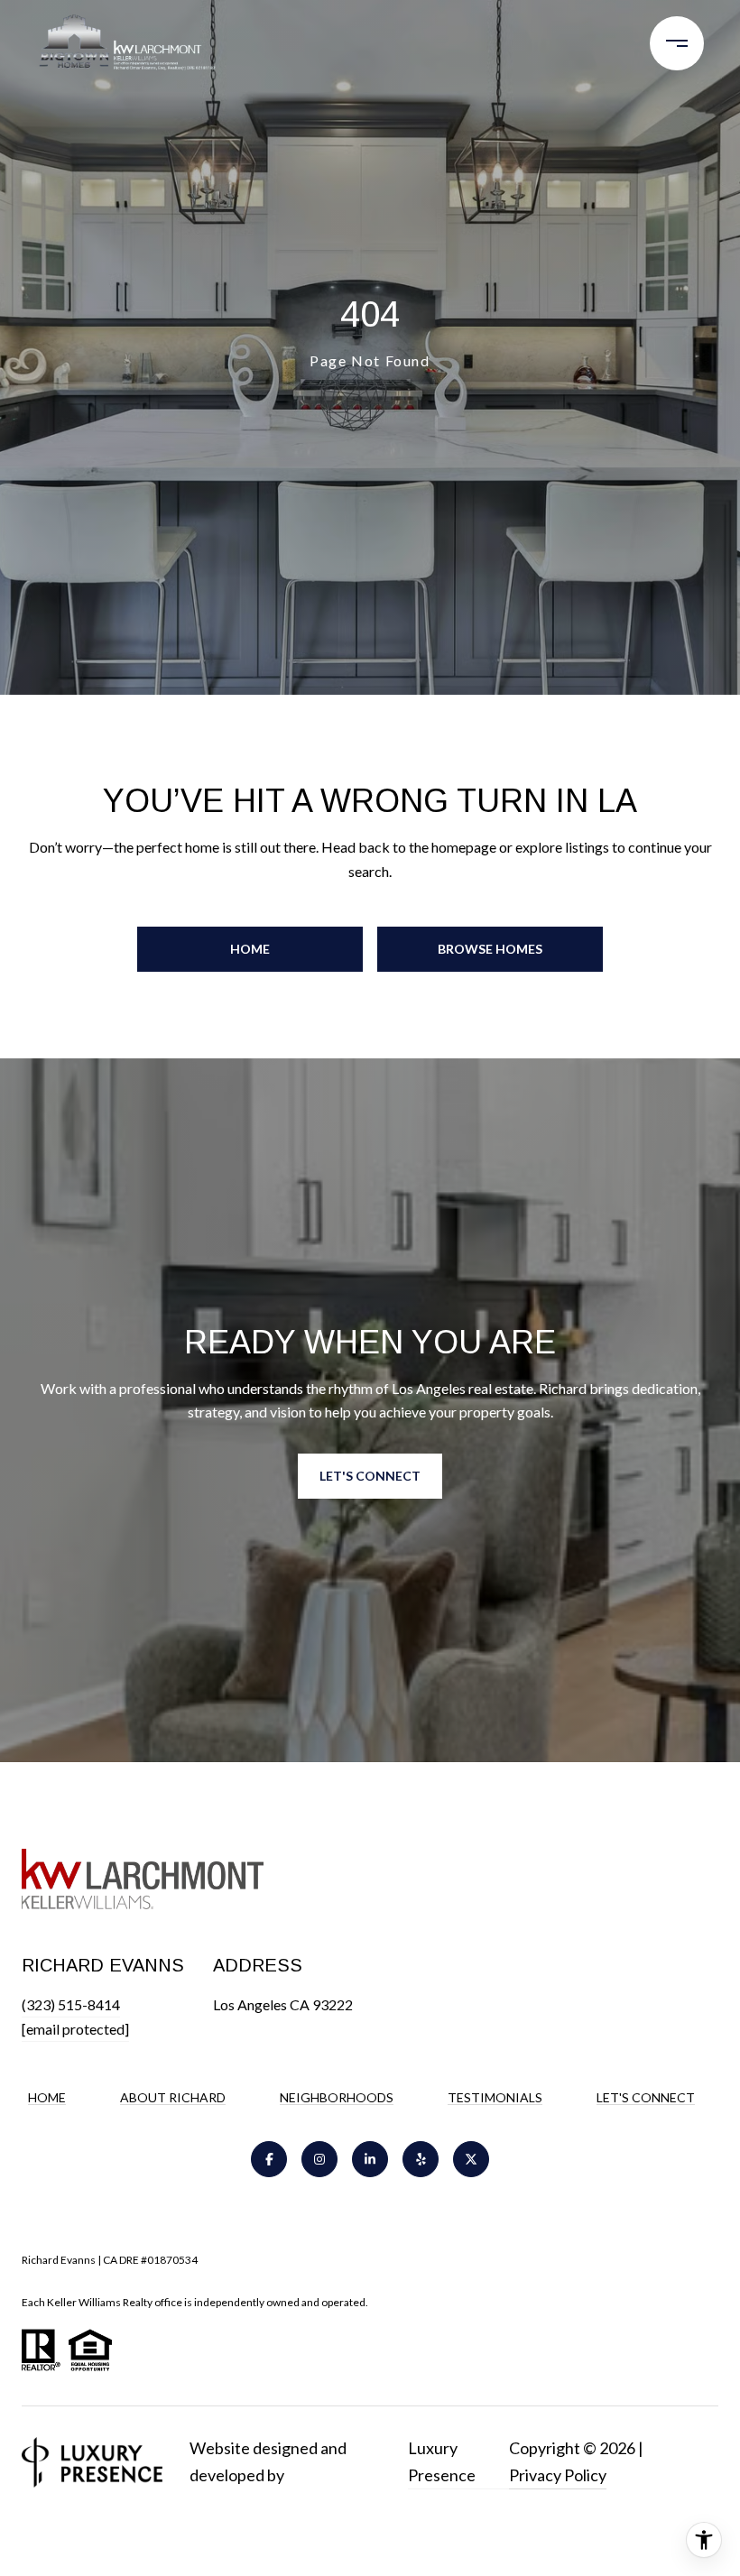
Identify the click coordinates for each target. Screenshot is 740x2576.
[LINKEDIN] (370, 2159)
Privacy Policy (558, 2475)
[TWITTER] (471, 2159)
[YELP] (421, 2159)
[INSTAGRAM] (319, 2159)
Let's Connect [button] (370, 1476)
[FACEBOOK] (269, 2159)
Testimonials (495, 2097)
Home (250, 949)
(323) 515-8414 (71, 2004)
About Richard (173, 2097)
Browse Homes (490, 949)
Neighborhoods (337, 2097)
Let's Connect (646, 2098)
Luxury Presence (442, 2461)
